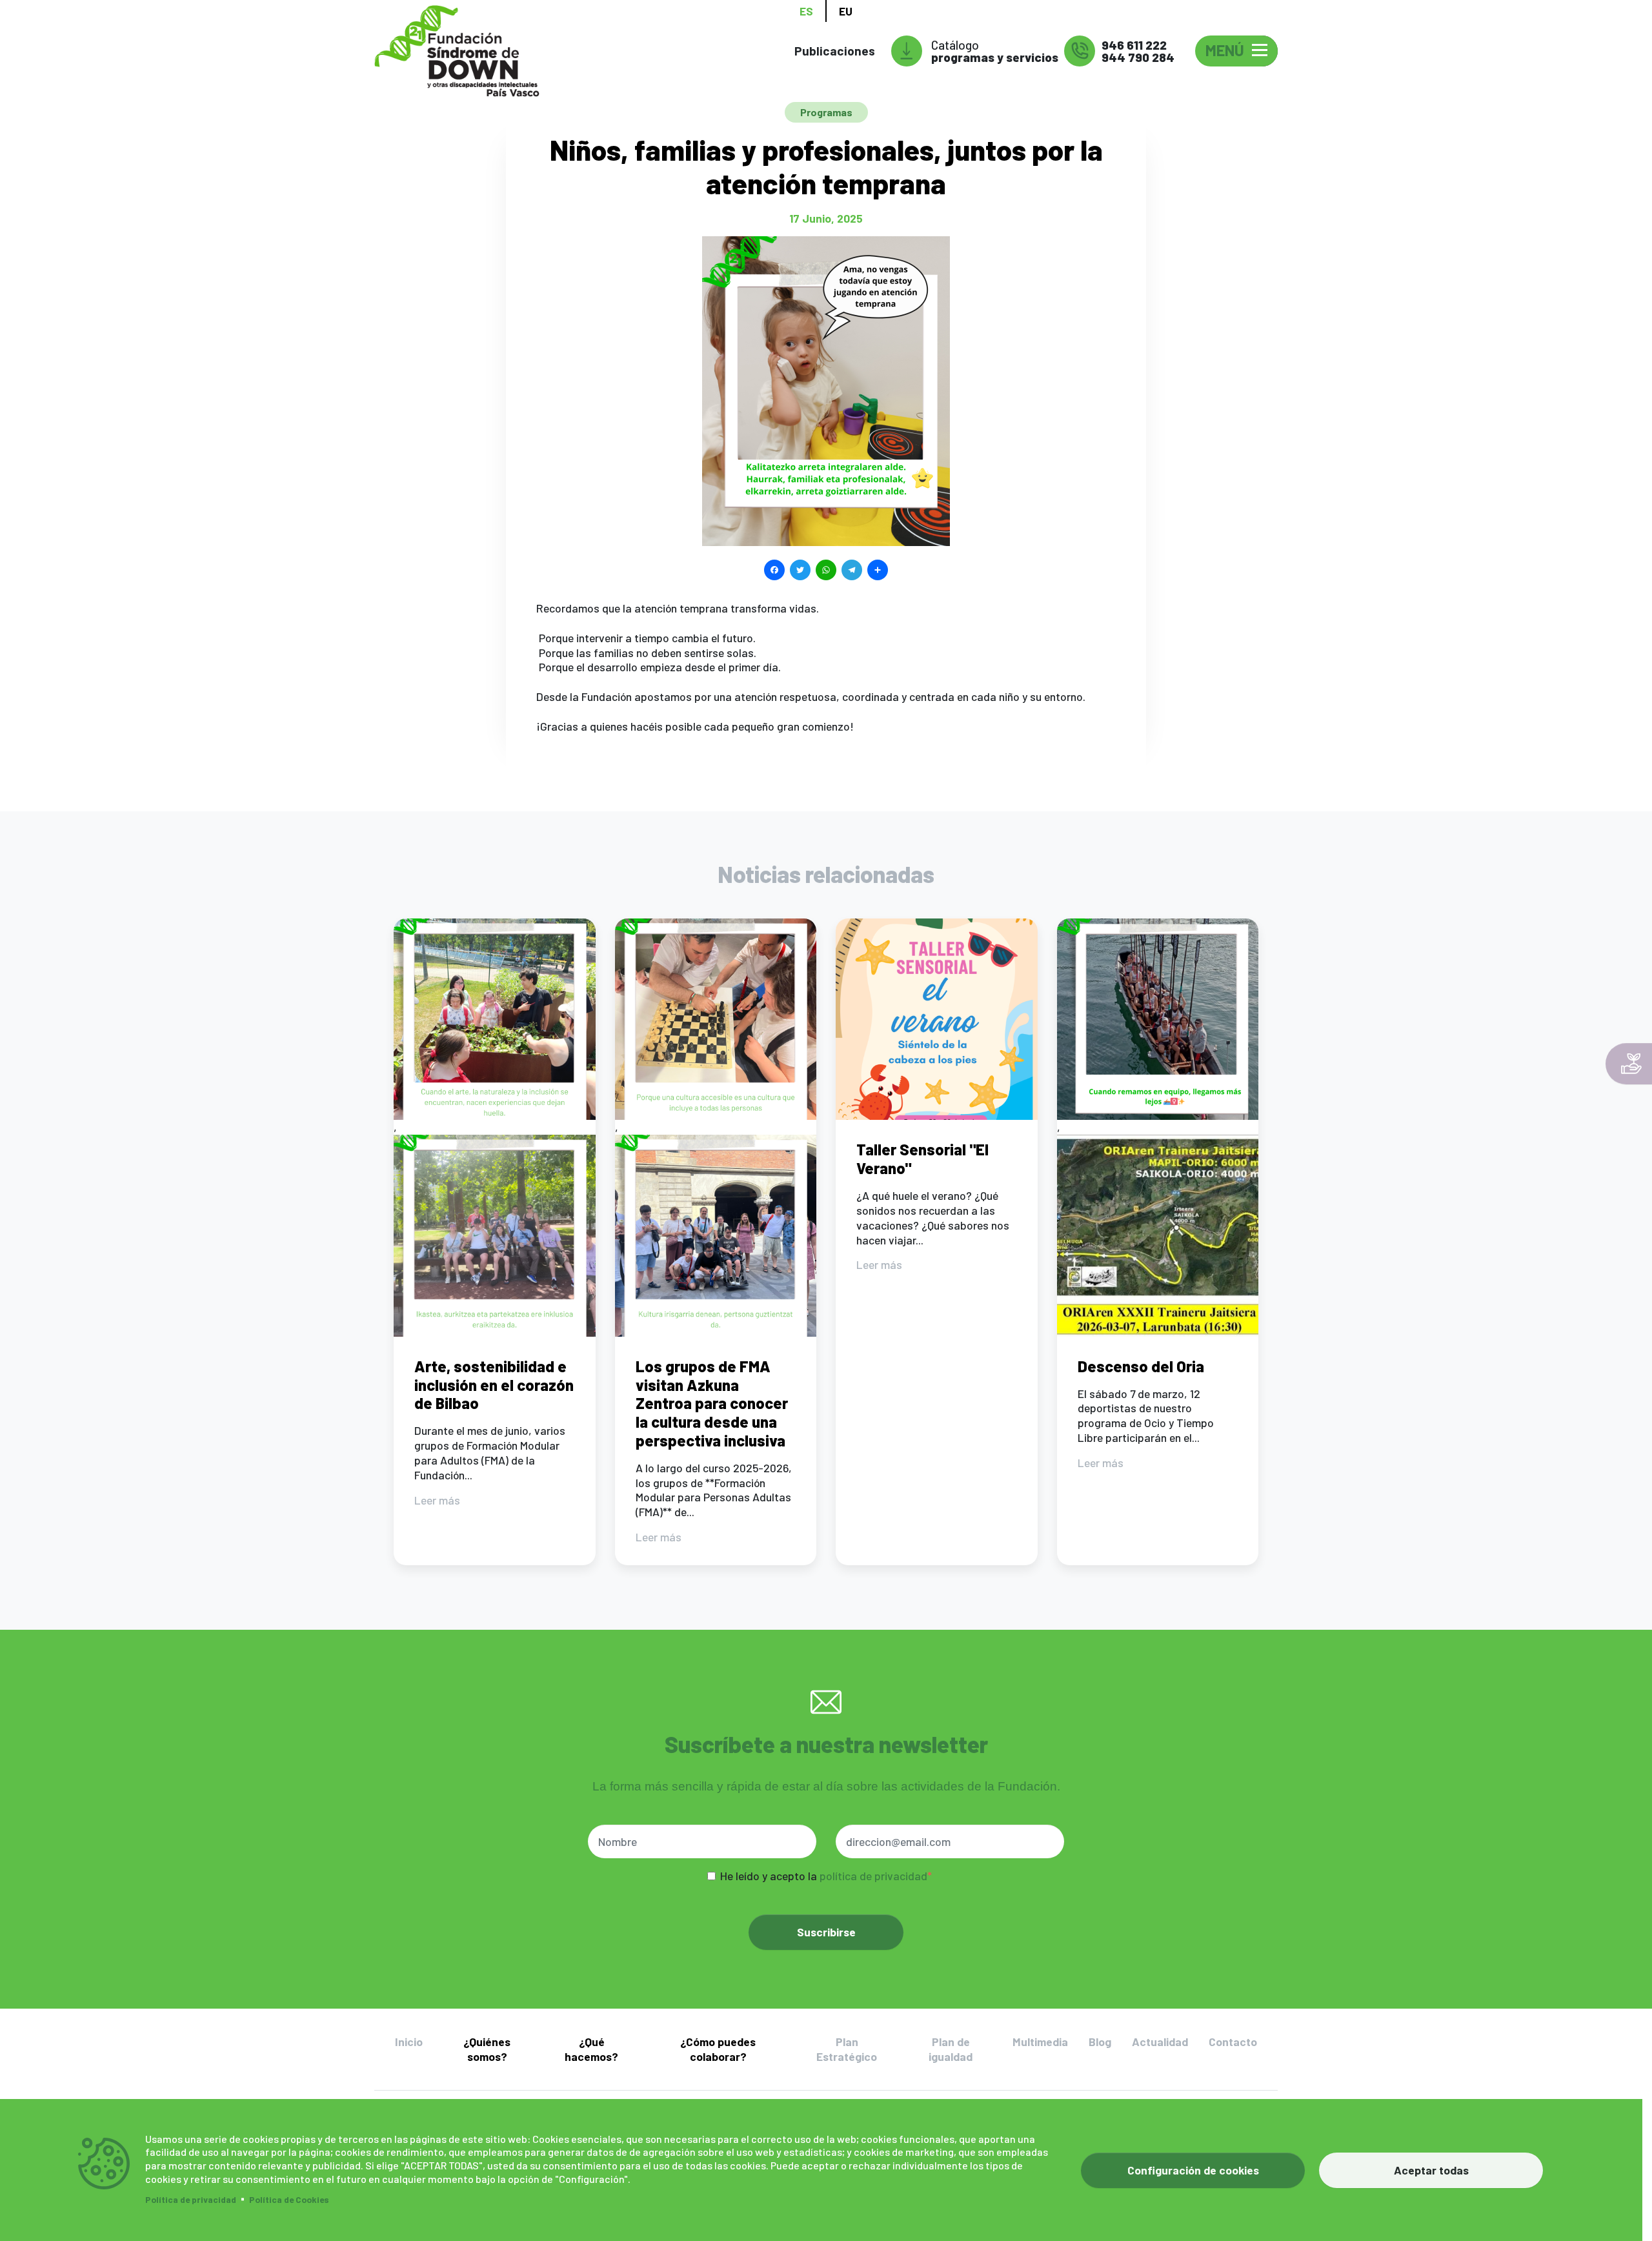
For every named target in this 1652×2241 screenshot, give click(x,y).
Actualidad (1160, 2042)
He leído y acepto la (824, 1876)
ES (806, 11)
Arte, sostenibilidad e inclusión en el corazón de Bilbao (494, 1385)
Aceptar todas (1431, 2170)
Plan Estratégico (847, 2049)
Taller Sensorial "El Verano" (922, 1159)
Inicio (409, 2042)
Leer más (437, 1500)
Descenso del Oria (1141, 1366)
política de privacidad (873, 1876)
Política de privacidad (191, 2199)
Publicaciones (835, 51)
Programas (826, 112)
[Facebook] (774, 568)
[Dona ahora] (1629, 1064)
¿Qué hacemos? (591, 2049)
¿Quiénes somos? (487, 2049)
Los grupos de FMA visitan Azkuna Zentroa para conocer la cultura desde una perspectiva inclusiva (712, 1403)
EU (846, 11)
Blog (1100, 2042)
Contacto (1233, 2042)
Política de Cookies (289, 2199)
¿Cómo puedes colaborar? (718, 2049)
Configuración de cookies (1193, 2170)
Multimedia (1040, 2042)
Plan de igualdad (951, 2049)
